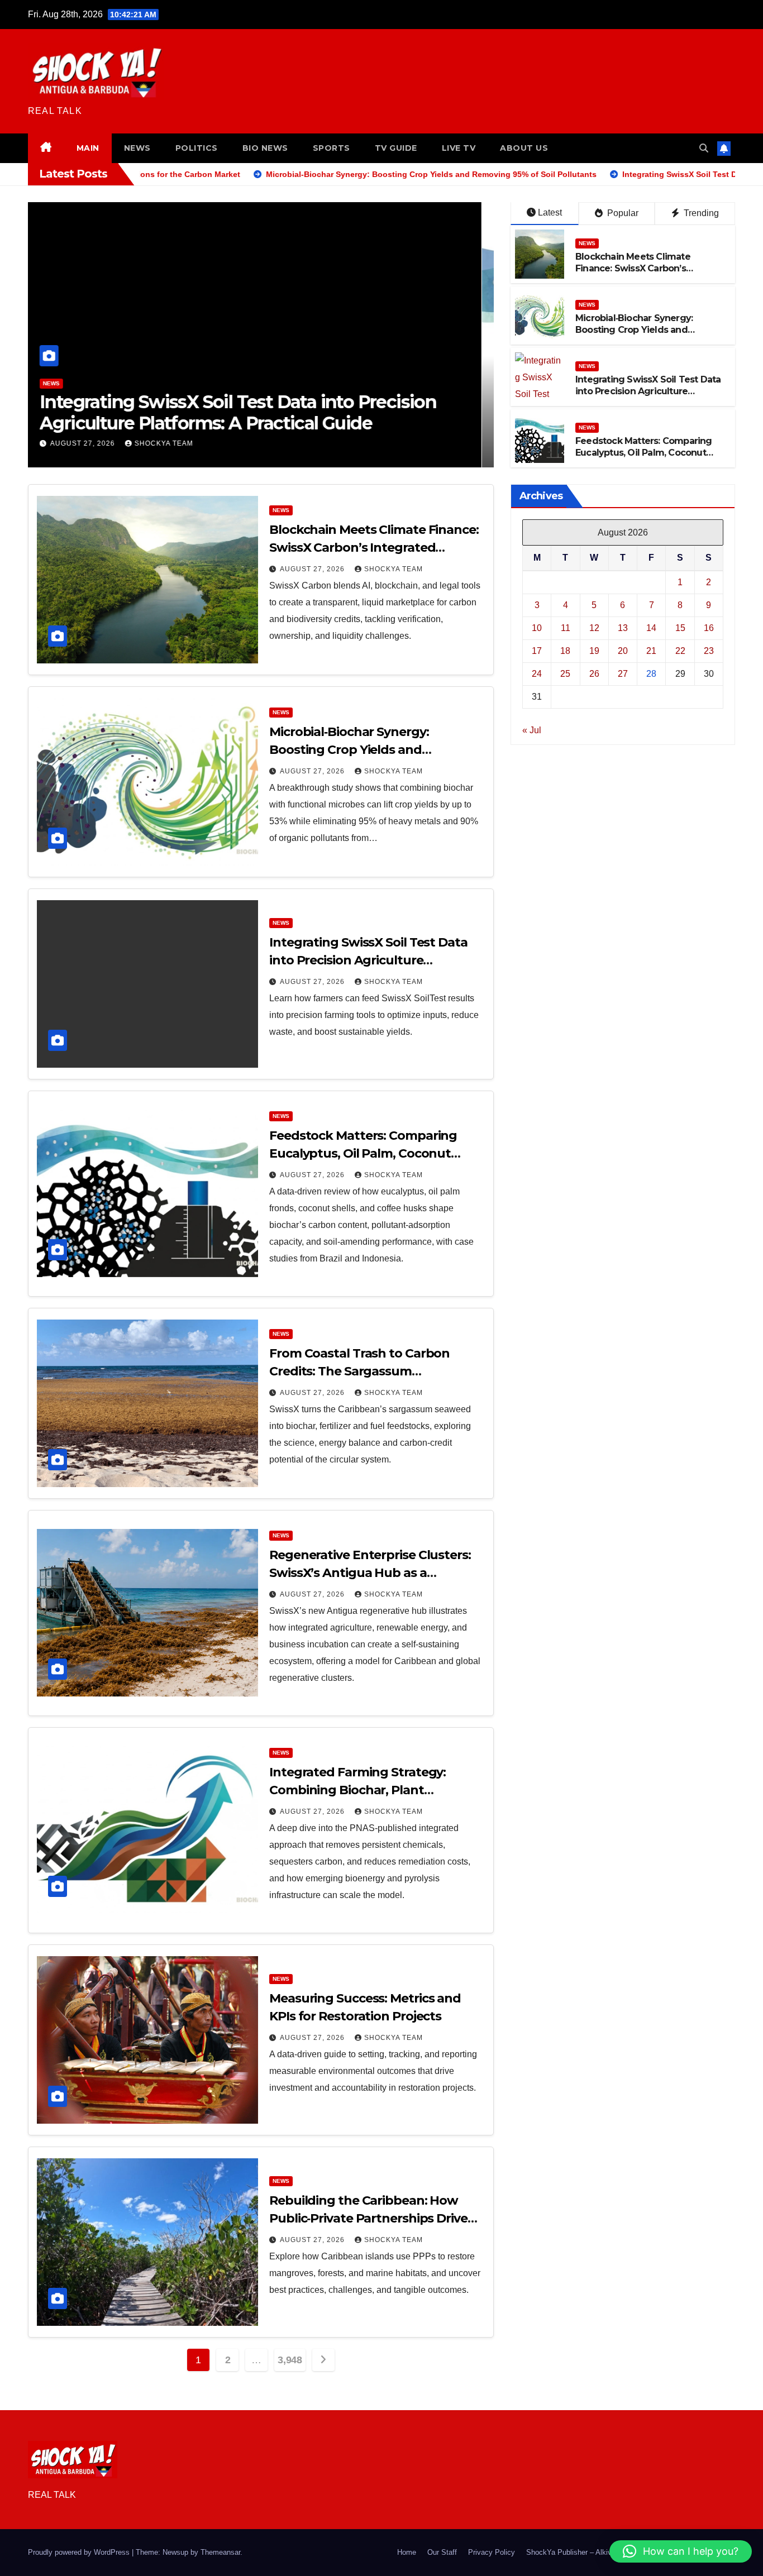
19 (594, 650)
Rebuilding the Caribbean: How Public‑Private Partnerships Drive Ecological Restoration (368, 2218)
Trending (700, 213)
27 (623, 673)
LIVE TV (459, 148)
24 (537, 673)
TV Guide (396, 148)
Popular (622, 213)
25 (565, 673)
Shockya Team (176, 443)
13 (623, 627)
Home (407, 2552)
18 (565, 650)
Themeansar (220, 2552)
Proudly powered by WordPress (80, 2552)
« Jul (532, 730)
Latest (550, 212)
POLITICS (197, 148)
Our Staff (442, 2552)
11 (566, 627)
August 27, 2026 (96, 443)
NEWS (137, 148)
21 (651, 650)
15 (680, 627)
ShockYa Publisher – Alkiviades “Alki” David (597, 2552)
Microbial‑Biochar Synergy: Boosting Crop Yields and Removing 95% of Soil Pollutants (647, 330)
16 (709, 627)
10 (537, 627)
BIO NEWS (265, 148)
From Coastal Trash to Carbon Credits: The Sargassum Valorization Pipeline (359, 1371)
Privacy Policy (492, 2552)
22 (680, 650)
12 (594, 627)
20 (623, 650)
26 (594, 673)
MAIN (88, 148)
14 (651, 627)
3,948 (290, 2360)
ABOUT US (524, 148)
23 (709, 650)
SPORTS (332, 148)
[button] (704, 148)
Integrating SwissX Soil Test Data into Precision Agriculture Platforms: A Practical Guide (648, 391)
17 (537, 650)
